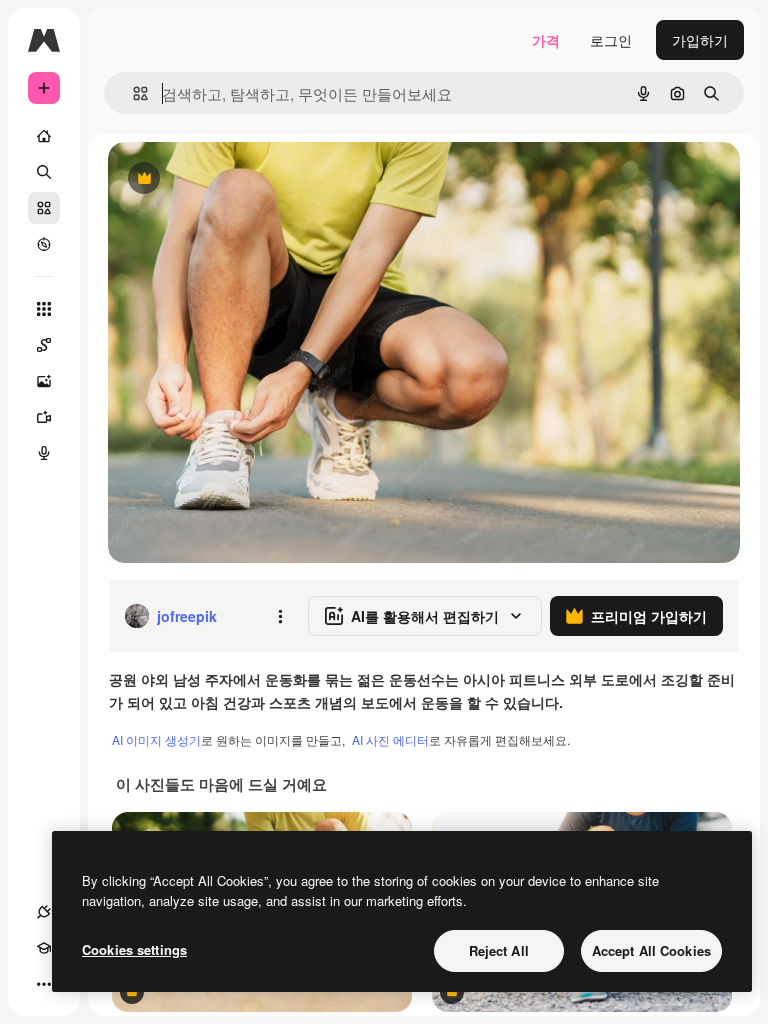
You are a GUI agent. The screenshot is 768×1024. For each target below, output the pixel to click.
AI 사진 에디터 (390, 739)
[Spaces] (44, 345)
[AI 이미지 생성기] (44, 381)
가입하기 (700, 40)
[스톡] (44, 208)
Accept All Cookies (651, 950)
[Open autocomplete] (132, 93)
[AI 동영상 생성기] (44, 417)
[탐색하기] (44, 244)
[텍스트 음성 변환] (44, 453)
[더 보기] (44, 984)
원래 (223, 179)
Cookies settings (134, 949)
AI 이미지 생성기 (156, 739)
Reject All (499, 950)
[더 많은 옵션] (280, 616)
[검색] (44, 172)
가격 (546, 40)
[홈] (44, 136)
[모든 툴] (44, 309)
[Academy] (44, 948)
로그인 (611, 40)
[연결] (44, 912)
